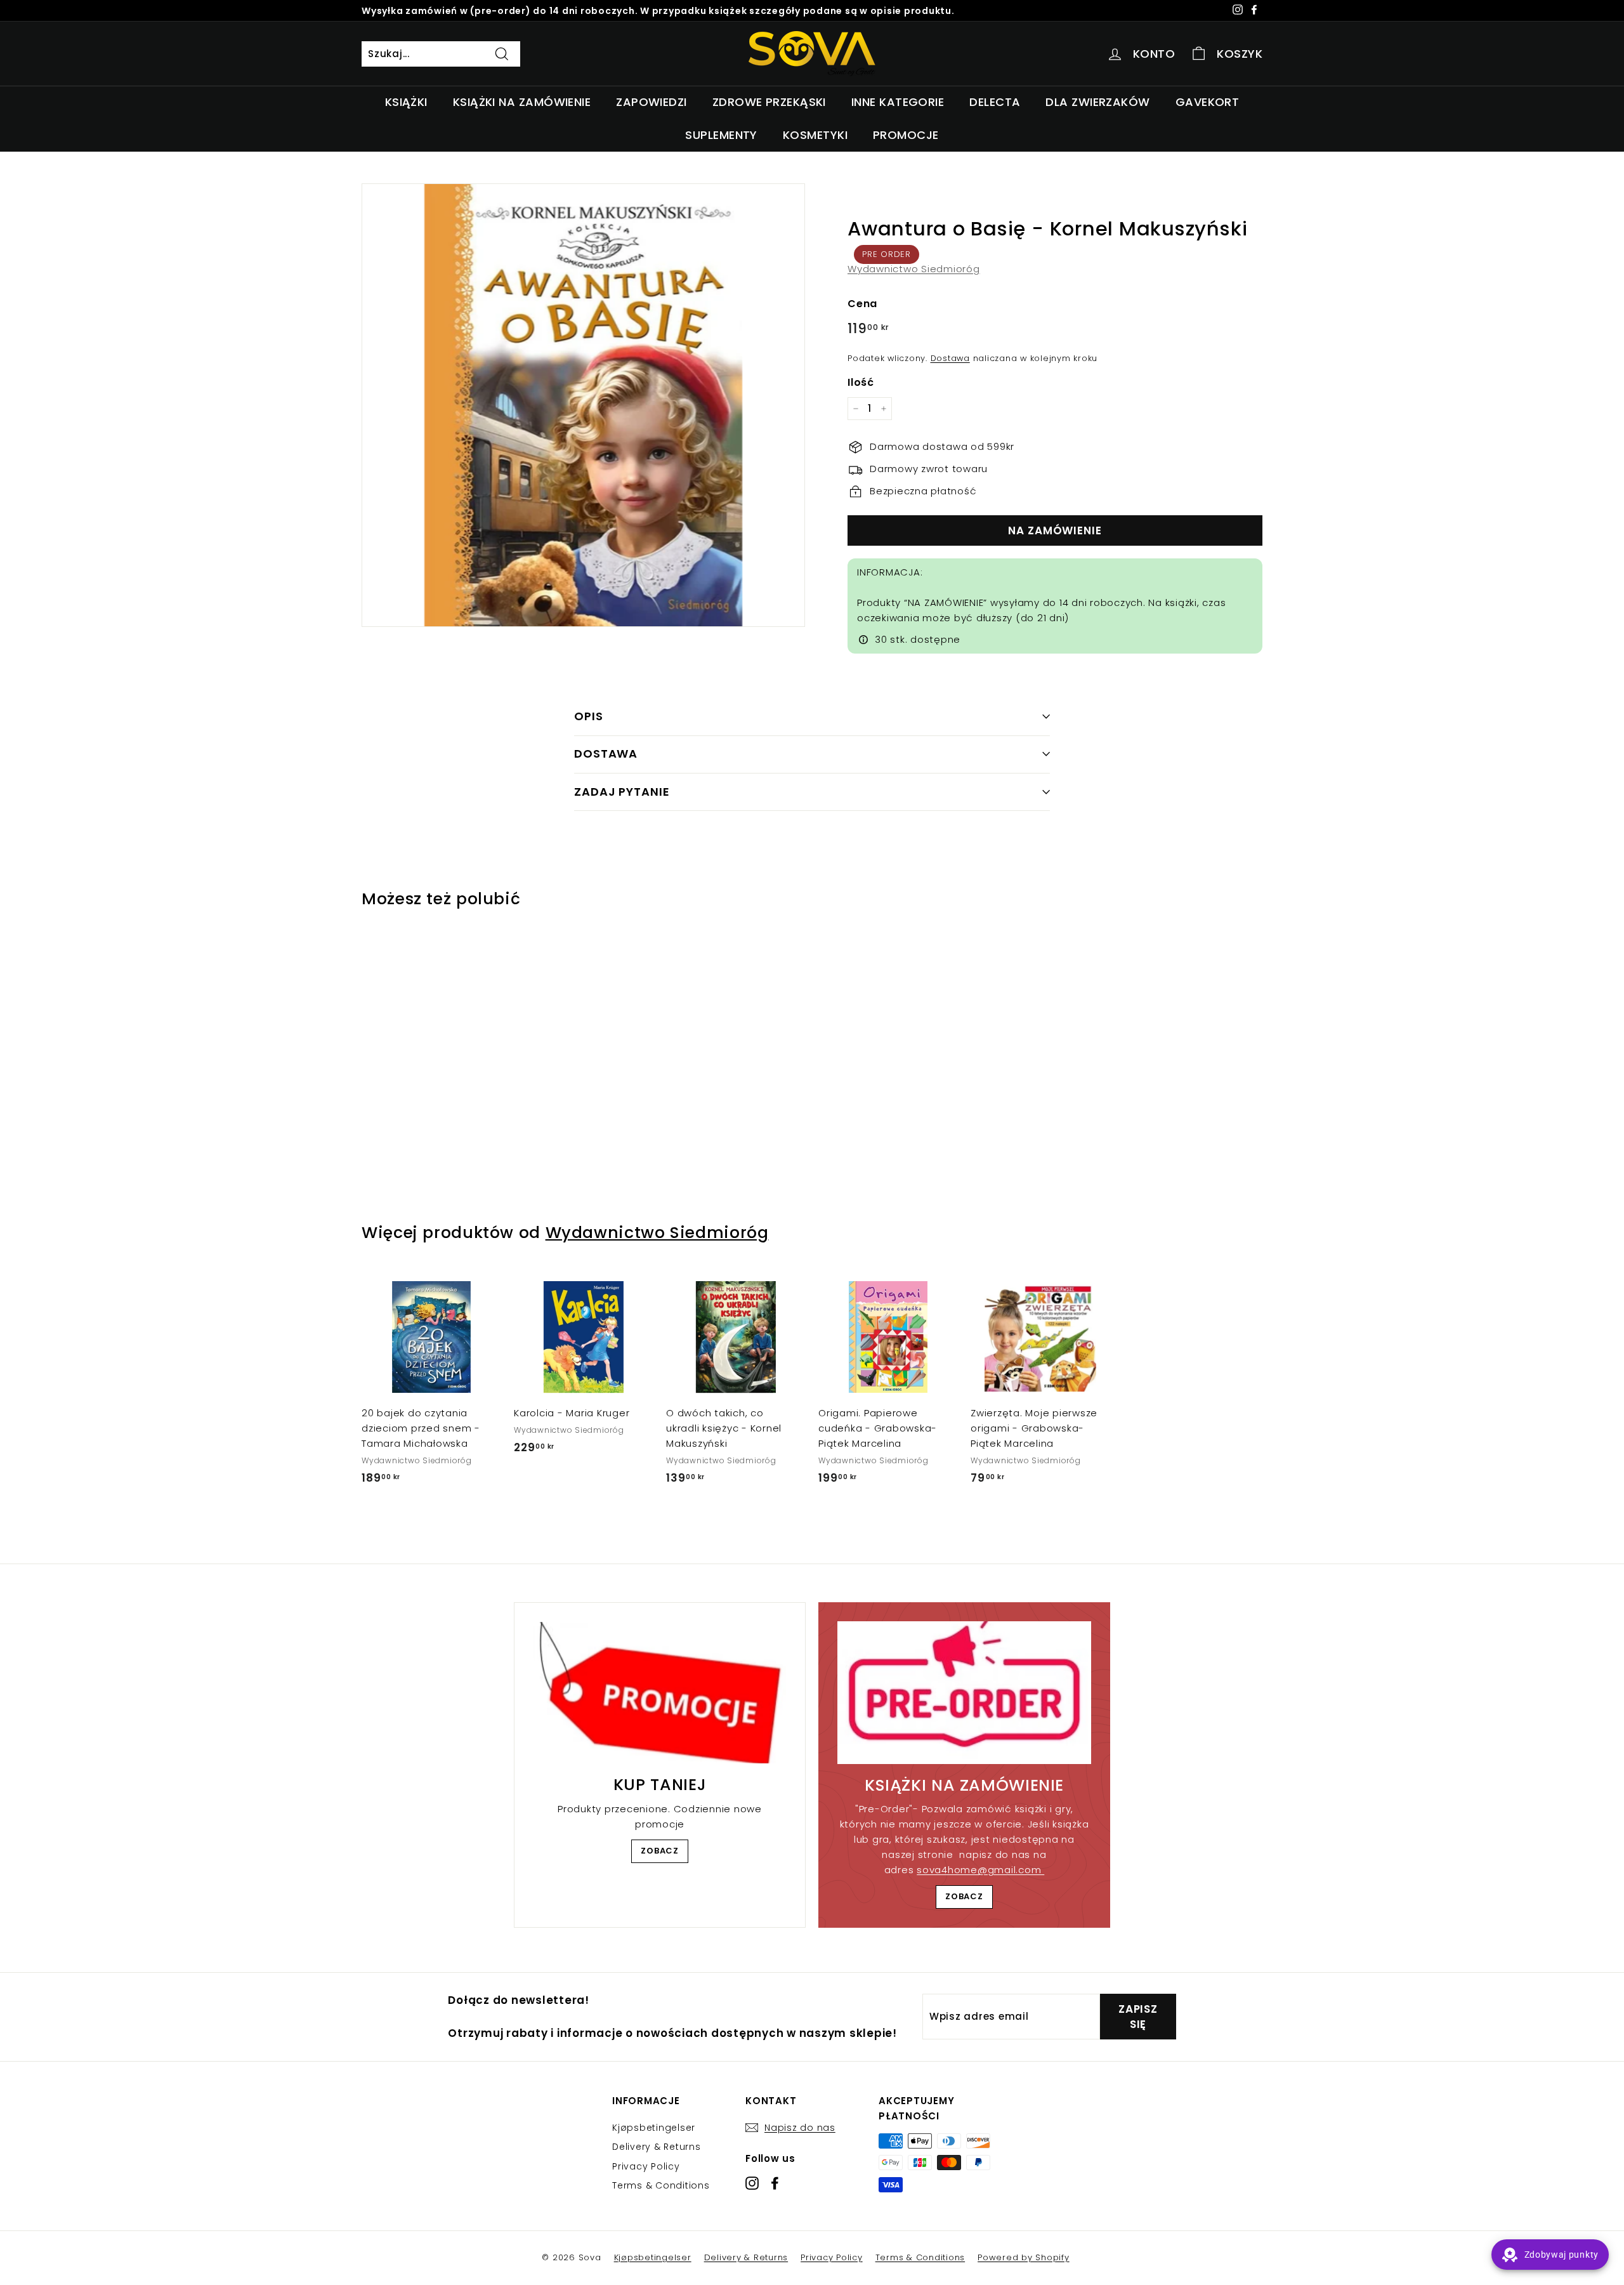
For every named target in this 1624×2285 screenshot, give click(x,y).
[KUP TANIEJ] (660, 1693)
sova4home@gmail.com (980, 1870)
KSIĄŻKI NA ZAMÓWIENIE (522, 102)
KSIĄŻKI (406, 102)
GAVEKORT (1208, 102)
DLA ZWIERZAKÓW (1097, 102)
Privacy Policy (646, 2166)
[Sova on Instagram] (752, 2183)
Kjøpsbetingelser (654, 2128)
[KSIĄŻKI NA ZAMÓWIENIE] (964, 1693)
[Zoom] (583, 405)
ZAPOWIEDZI (652, 102)
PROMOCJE (906, 135)
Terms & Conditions (661, 2185)
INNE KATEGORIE (898, 102)
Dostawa (950, 358)
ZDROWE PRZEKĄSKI (769, 102)
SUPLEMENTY (721, 135)
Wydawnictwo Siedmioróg (914, 269)
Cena (862, 304)
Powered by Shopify (1024, 2257)
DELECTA (995, 102)
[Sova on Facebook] (775, 2183)
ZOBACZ (660, 1851)
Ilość (861, 382)
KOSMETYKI (815, 135)
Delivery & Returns (657, 2147)
